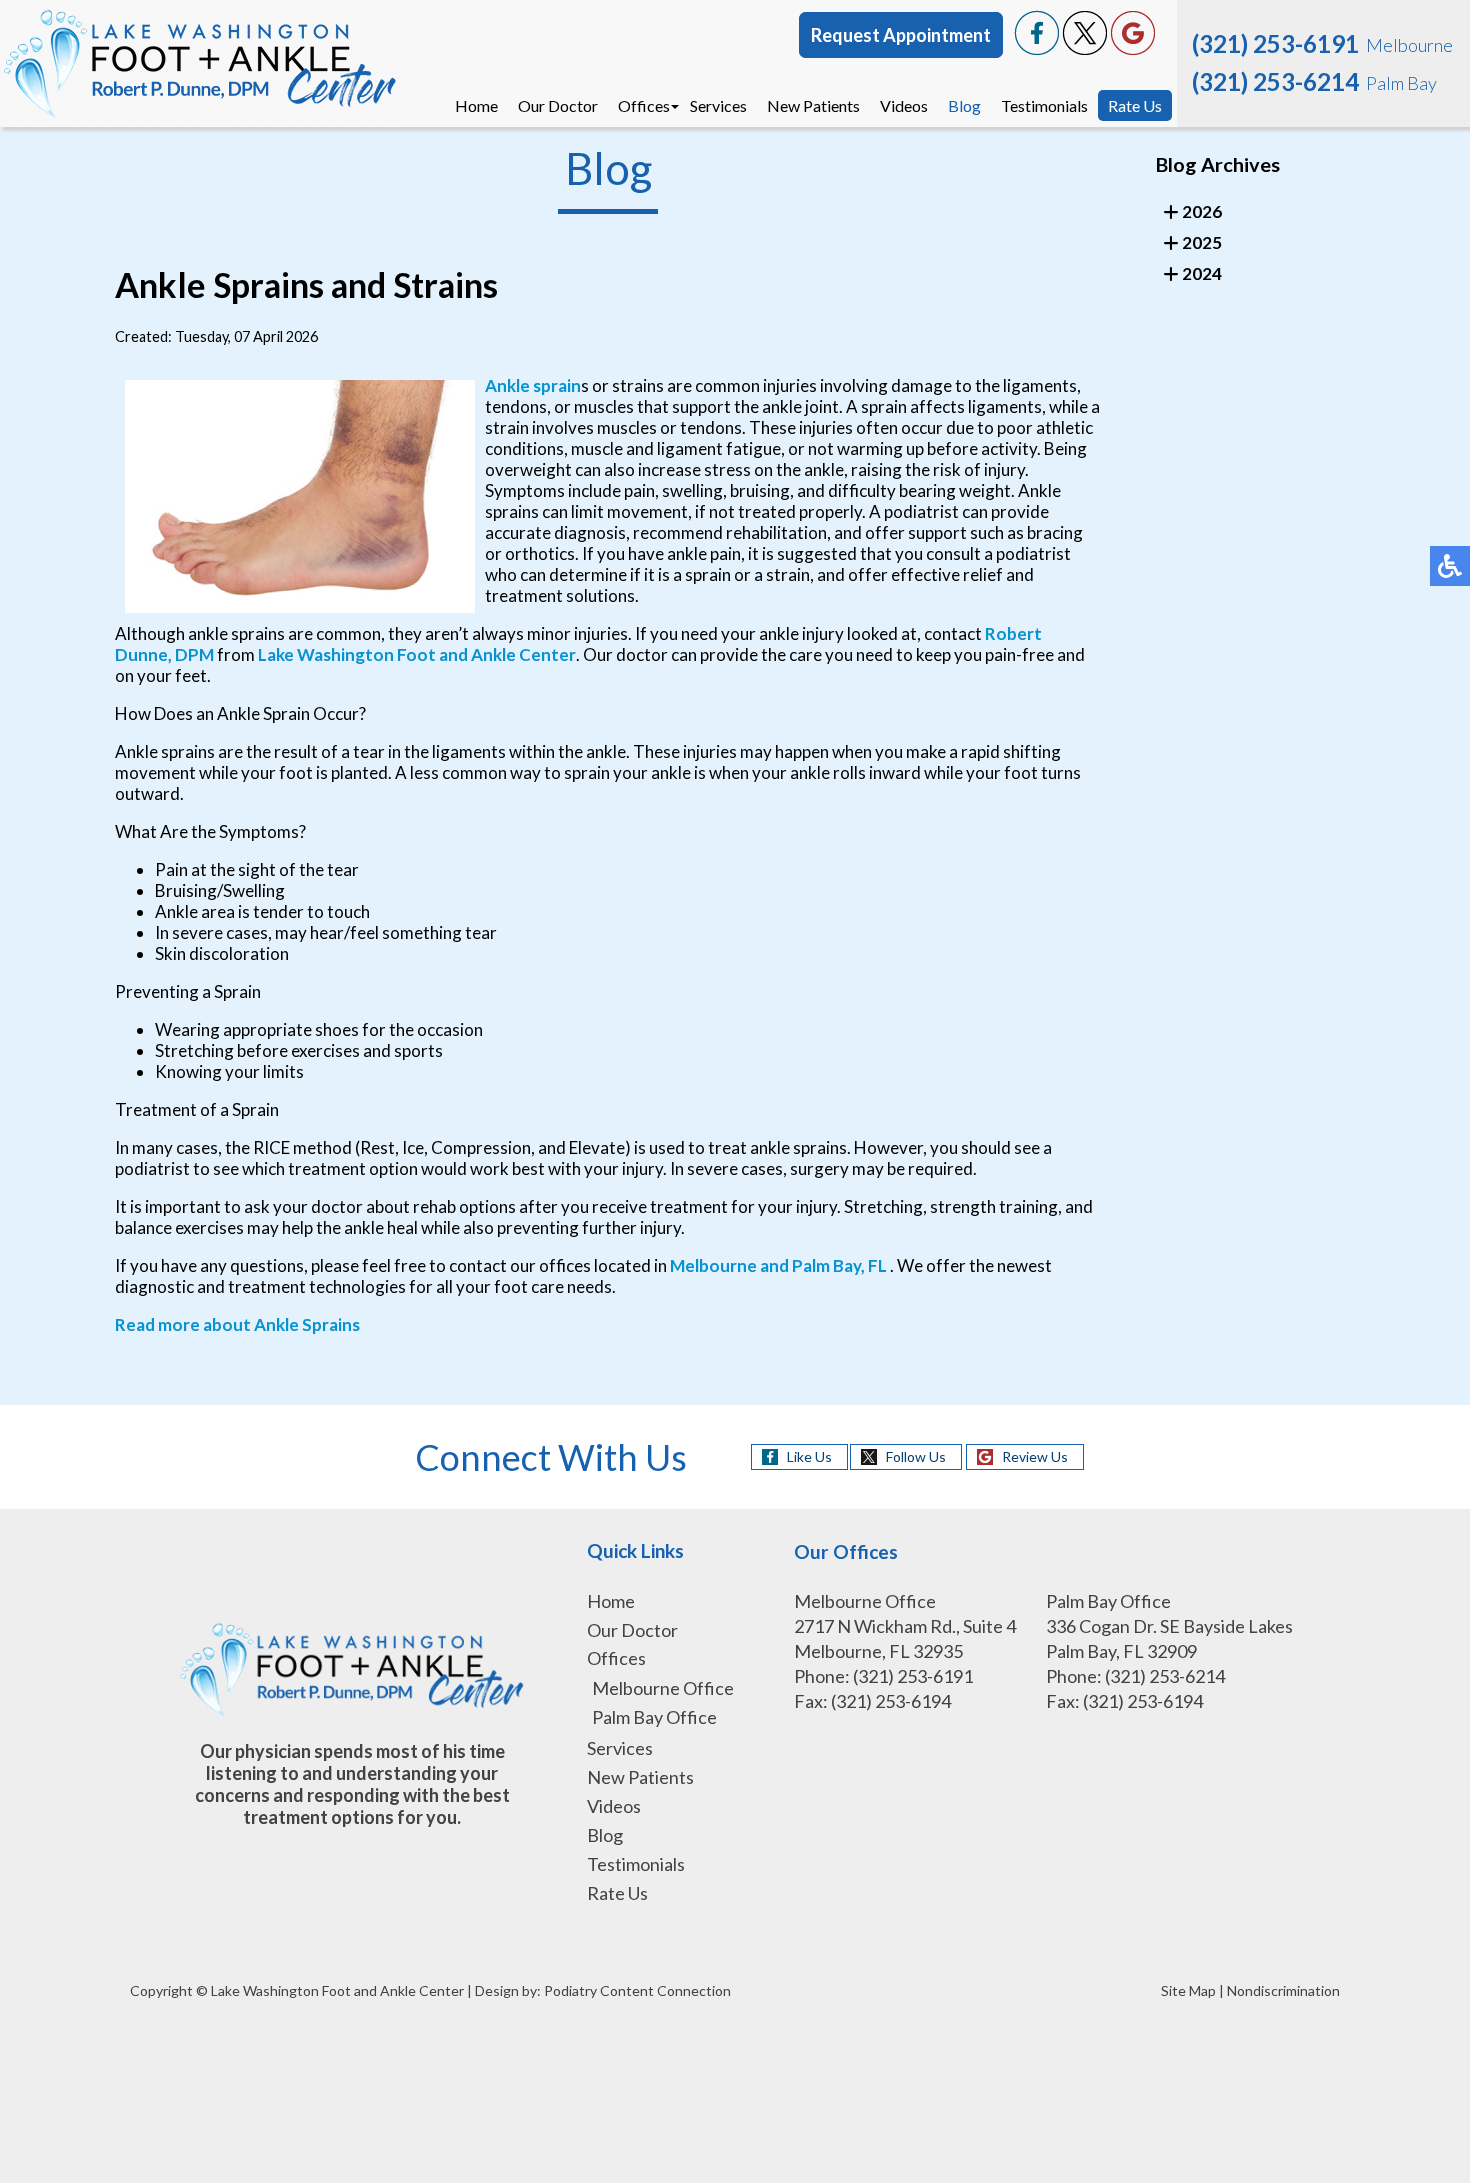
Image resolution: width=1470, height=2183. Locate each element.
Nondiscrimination (1283, 1990)
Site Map (1188, 1990)
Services (718, 105)
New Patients (813, 105)
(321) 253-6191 (1275, 43)
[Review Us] (1133, 49)
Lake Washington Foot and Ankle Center (417, 654)
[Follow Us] (1085, 49)
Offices (644, 105)
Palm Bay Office (654, 1717)
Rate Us (1135, 105)
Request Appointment (901, 35)
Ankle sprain (533, 385)
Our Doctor (558, 105)
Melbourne (713, 1265)
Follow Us (916, 1456)
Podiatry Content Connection (637, 1990)
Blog (964, 105)
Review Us (1035, 1456)
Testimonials (1044, 105)
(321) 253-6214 (1275, 81)
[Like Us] (1037, 49)
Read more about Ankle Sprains (237, 1324)
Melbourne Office (663, 1688)
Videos (904, 105)
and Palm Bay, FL (823, 1265)
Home (476, 105)
